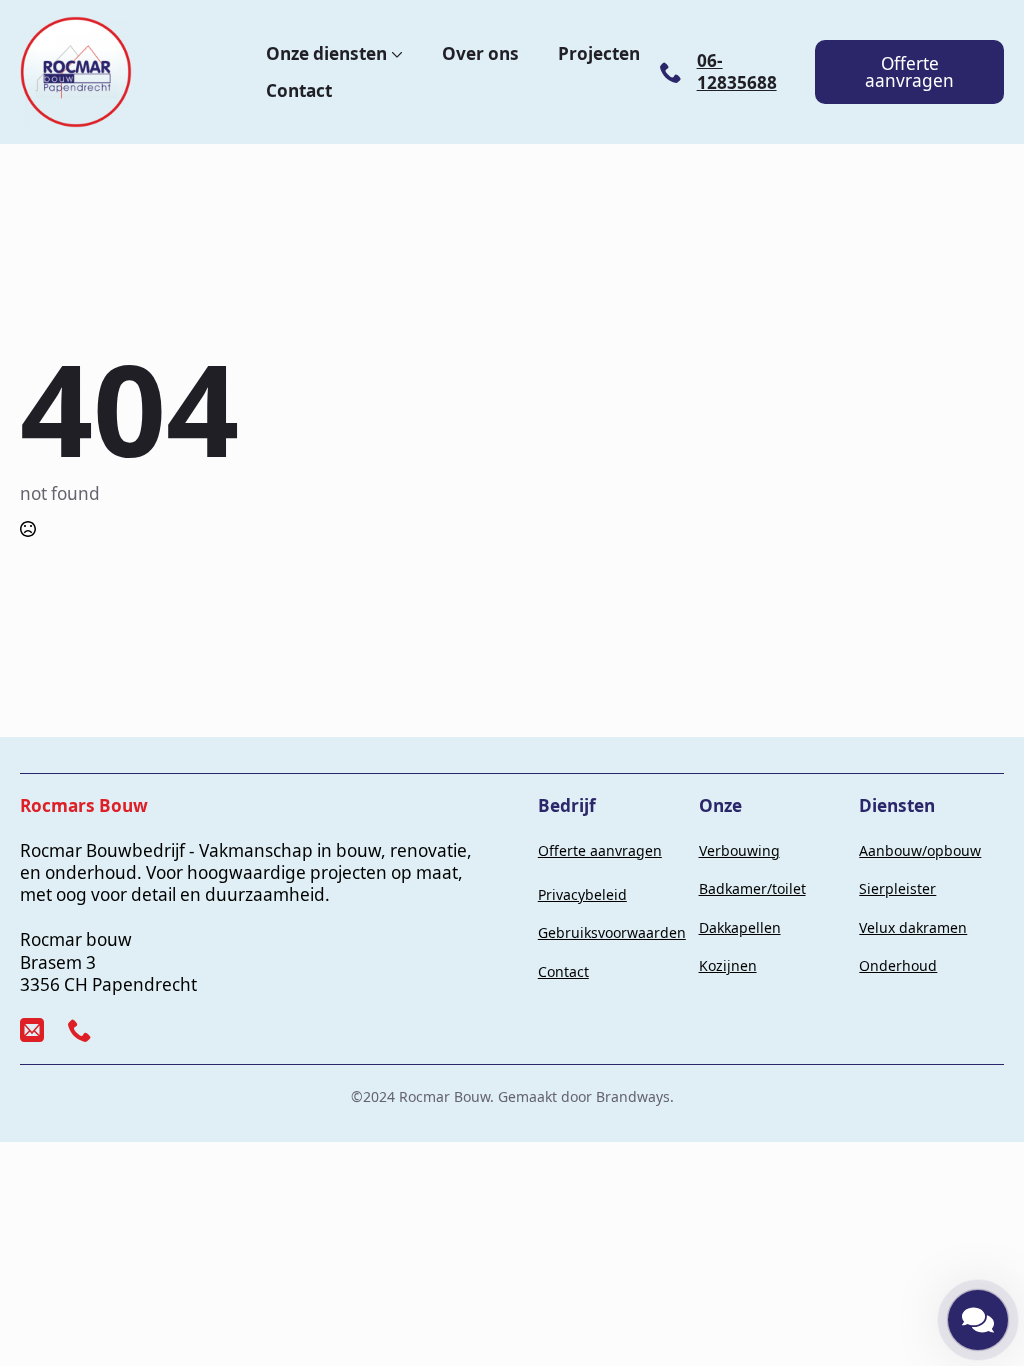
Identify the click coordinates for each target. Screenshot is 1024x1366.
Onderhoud (898, 965)
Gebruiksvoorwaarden (612, 932)
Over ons (480, 53)
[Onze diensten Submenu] (395, 53)
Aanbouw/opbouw (920, 850)
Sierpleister (897, 888)
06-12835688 (737, 72)
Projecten (599, 53)
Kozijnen (728, 965)
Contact (299, 90)
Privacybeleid (582, 894)
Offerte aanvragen (600, 850)
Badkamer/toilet (752, 888)
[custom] (32, 1030)
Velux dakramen (913, 927)
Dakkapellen (740, 927)
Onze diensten (326, 53)
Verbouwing (739, 850)
